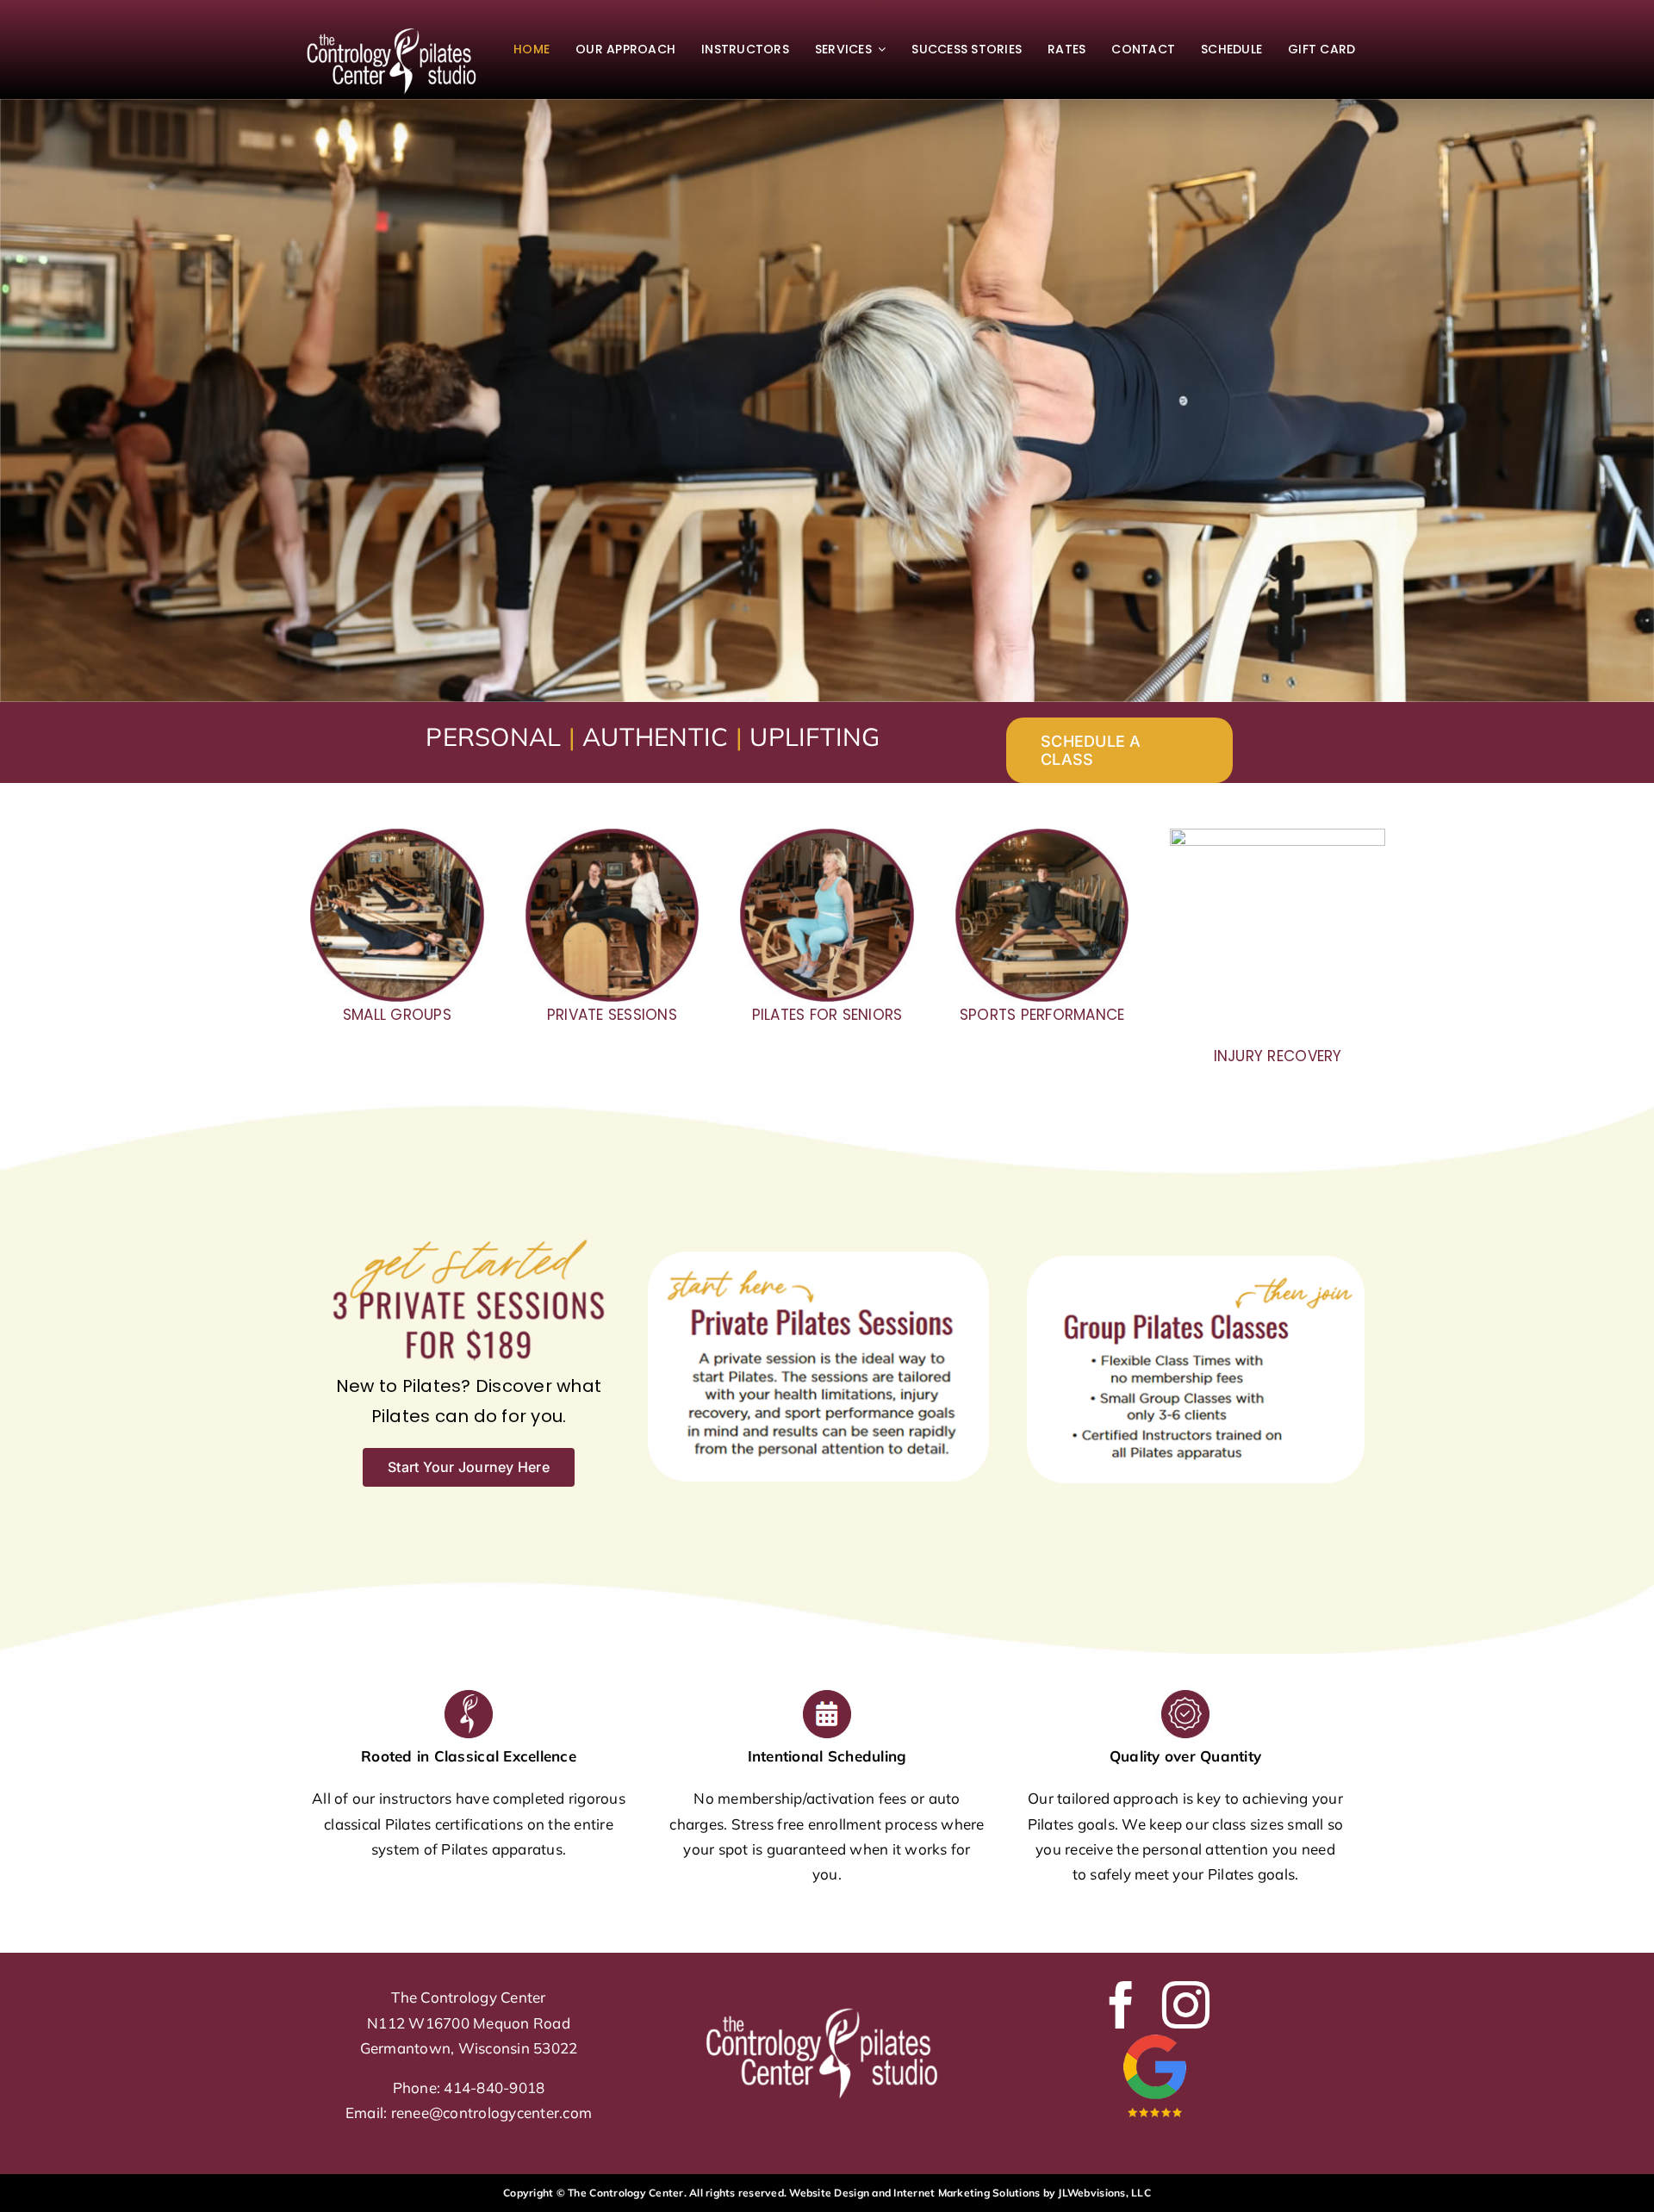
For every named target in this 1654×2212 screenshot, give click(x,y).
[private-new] (612, 836)
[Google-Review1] (1154, 2036)
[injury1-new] (1278, 836)
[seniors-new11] (827, 836)
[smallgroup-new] (397, 836)
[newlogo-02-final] (397, 27)
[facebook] (1121, 2005)
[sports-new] (1042, 836)
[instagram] (1186, 2005)
